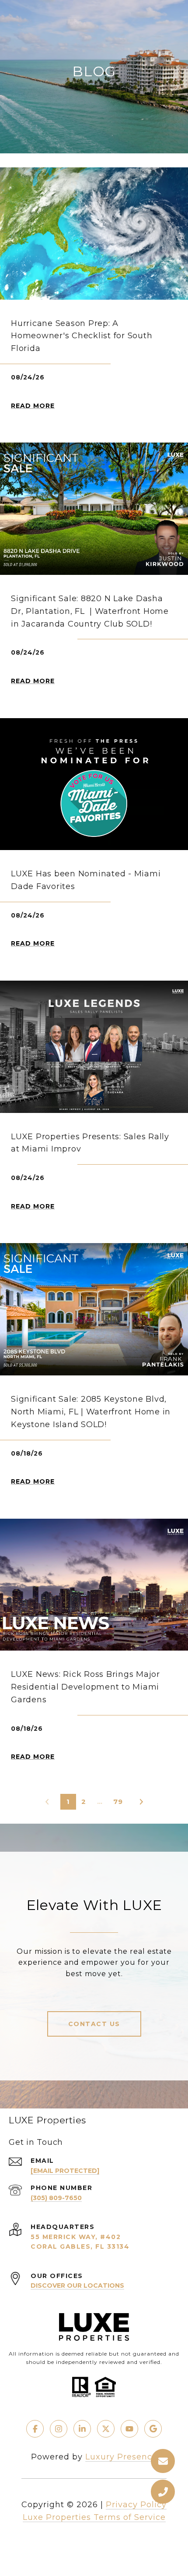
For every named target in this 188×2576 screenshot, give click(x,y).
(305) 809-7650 (56, 2198)
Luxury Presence (121, 2457)
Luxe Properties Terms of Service (94, 2517)
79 (118, 1802)
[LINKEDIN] (82, 2429)
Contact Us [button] (94, 2024)
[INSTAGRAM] (59, 2429)
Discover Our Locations (77, 2285)
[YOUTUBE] (129, 2429)
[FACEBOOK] (35, 2429)
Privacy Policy (136, 2505)
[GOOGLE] (153, 2429)
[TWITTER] (106, 2429)
